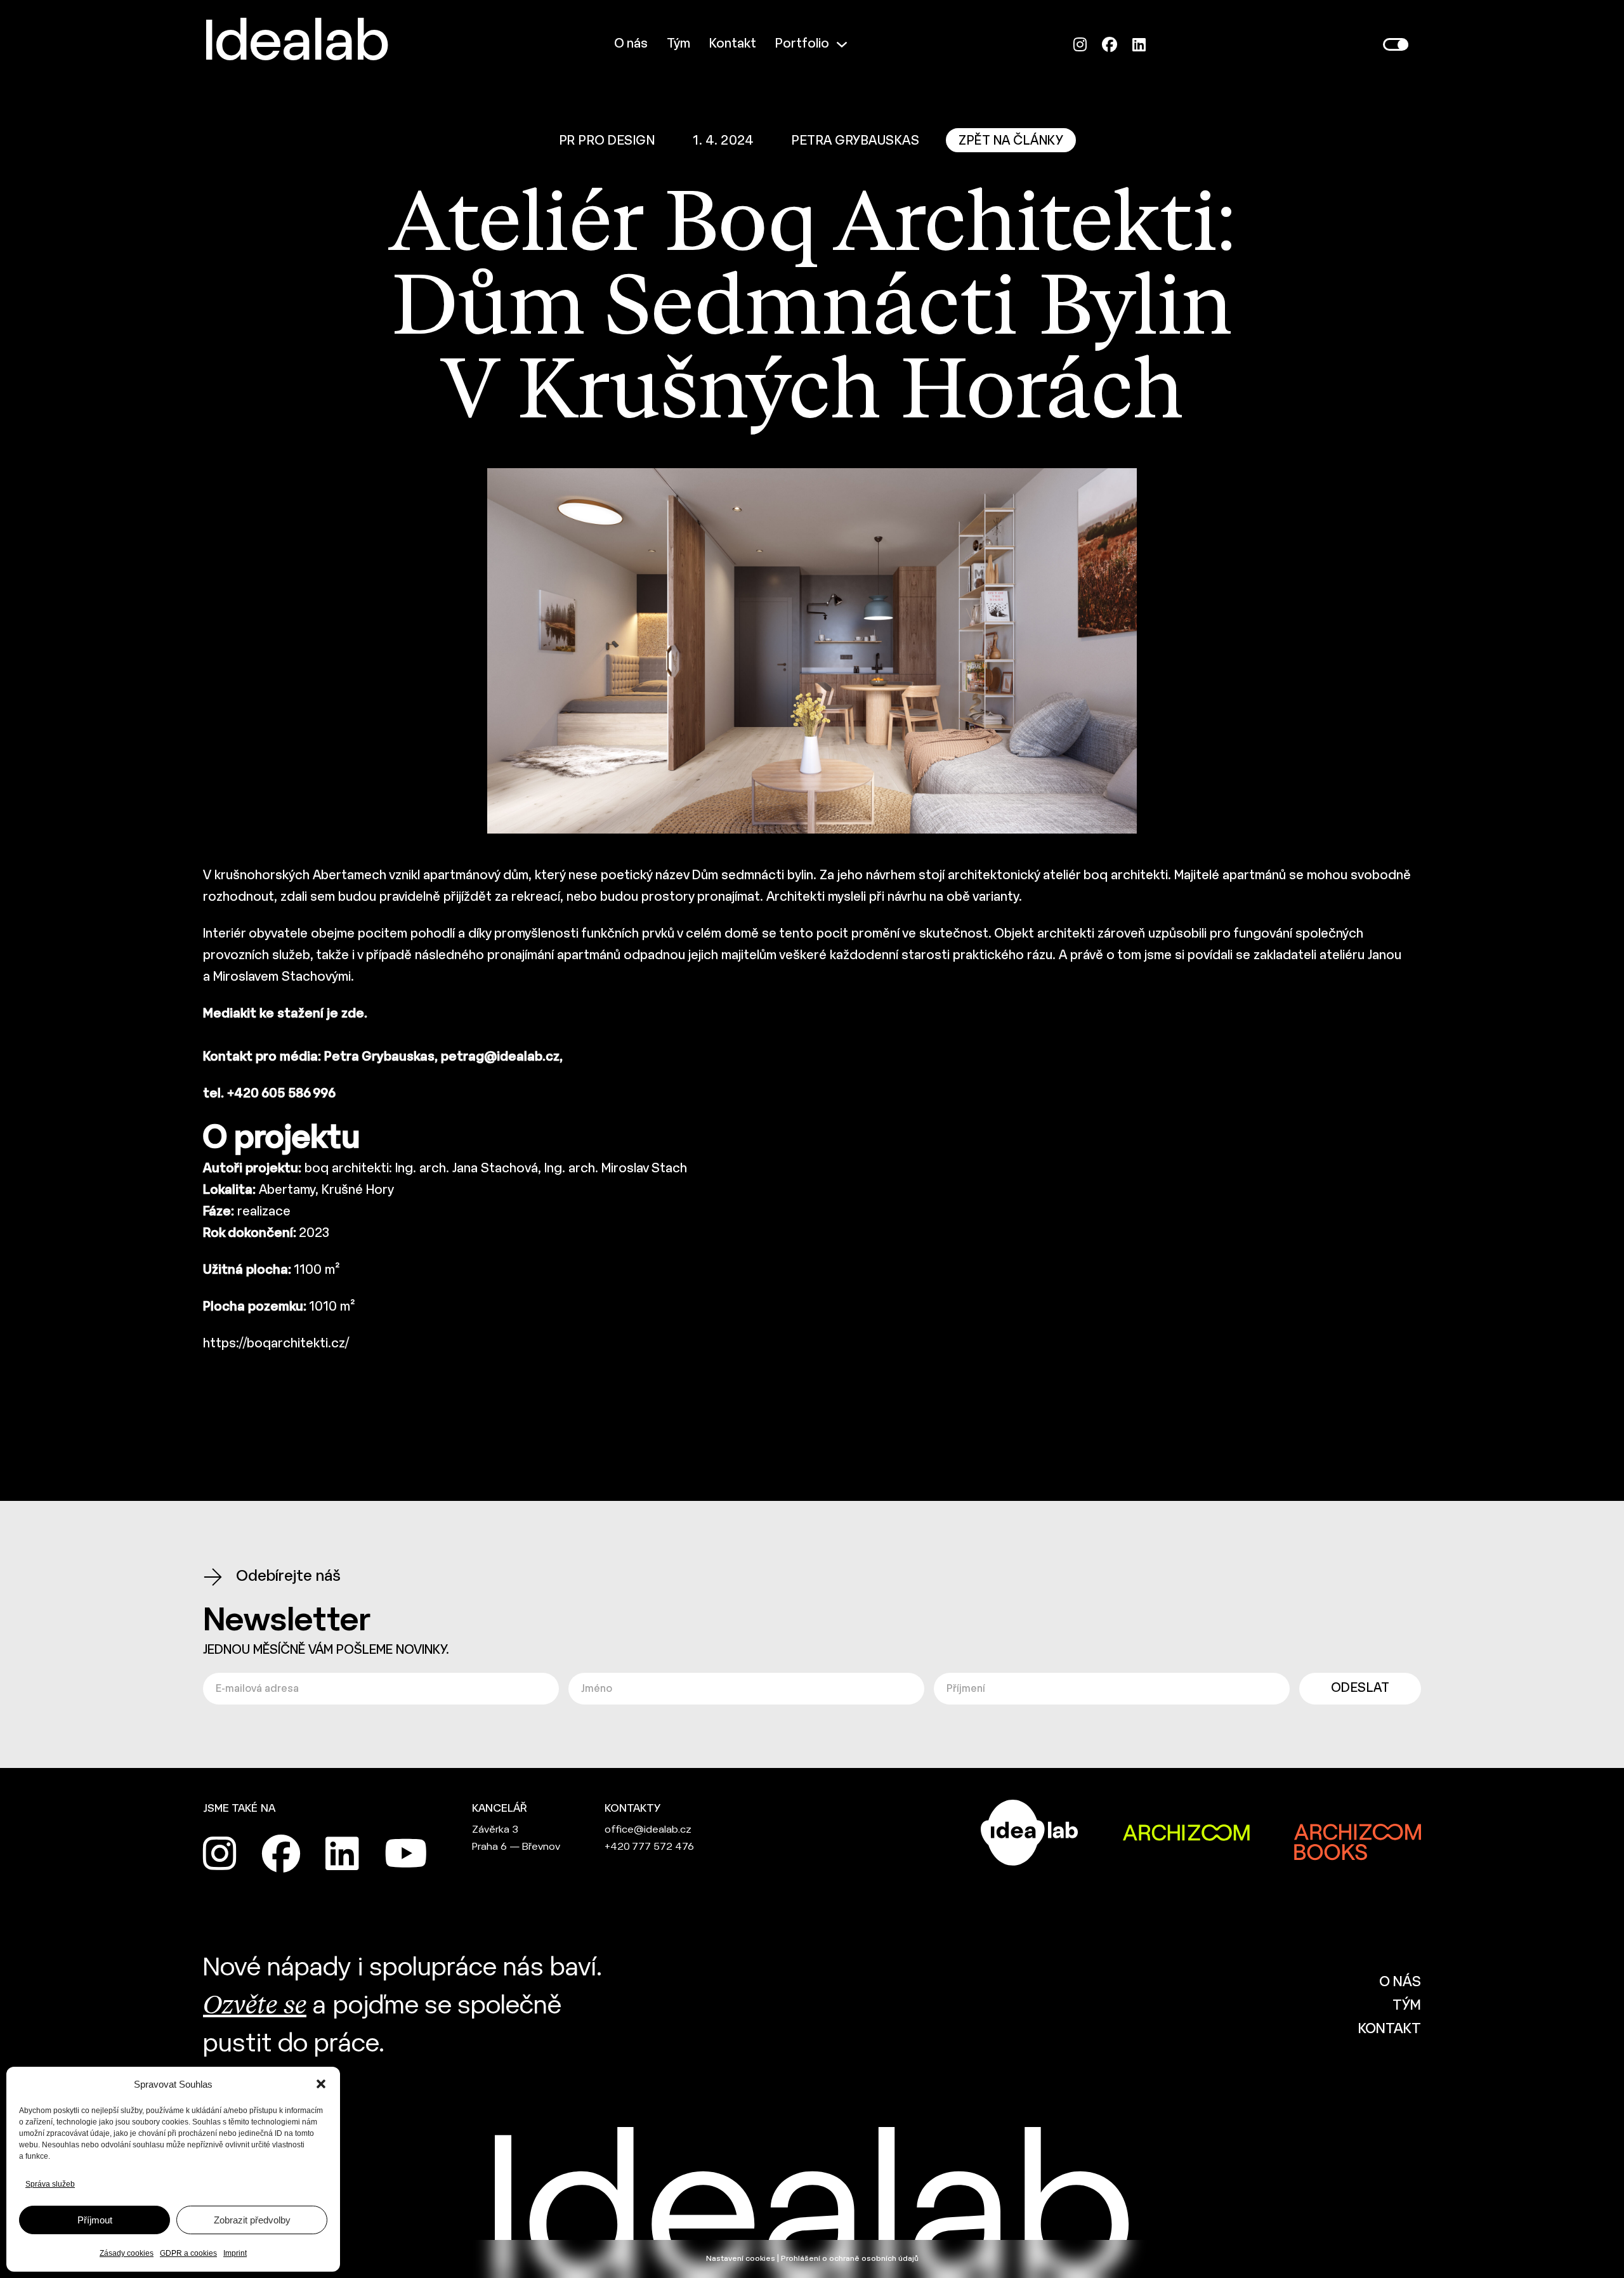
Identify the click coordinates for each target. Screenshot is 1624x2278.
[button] (321, 2084)
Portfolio (802, 44)
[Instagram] (1080, 45)
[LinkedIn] (1139, 45)
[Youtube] (406, 1854)
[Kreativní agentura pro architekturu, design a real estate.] (1030, 1833)
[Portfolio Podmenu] (842, 44)
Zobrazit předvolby (252, 2220)
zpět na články (1011, 141)
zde (353, 1014)
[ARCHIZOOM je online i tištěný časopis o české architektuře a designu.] (1186, 1833)
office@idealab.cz (648, 1830)
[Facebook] (1110, 45)
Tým (678, 44)
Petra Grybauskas (855, 141)
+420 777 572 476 (649, 1847)
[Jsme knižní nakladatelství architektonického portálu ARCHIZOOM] (1358, 1833)
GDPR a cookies (188, 2253)
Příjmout (95, 2220)
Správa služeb (50, 2184)
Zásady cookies (127, 2253)
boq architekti (1126, 876)
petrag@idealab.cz (500, 1057)
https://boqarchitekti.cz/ (276, 1344)
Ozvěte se (255, 2006)
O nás (631, 44)
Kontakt (733, 44)
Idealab (296, 44)
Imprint (235, 2253)
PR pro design (607, 141)
